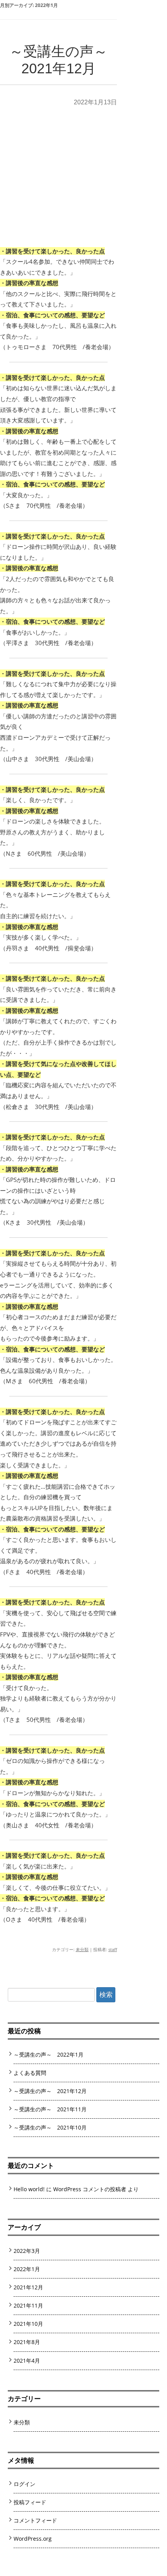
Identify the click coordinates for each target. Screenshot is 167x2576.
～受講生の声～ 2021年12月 (50, 2091)
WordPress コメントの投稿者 (90, 2189)
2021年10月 (28, 2324)
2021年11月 (28, 2305)
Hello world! (29, 2189)
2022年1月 (27, 2269)
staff (113, 1949)
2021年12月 (28, 2287)
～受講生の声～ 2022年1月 (49, 2054)
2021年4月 (27, 2361)
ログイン (24, 2484)
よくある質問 (30, 2073)
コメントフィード (35, 2520)
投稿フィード (30, 2502)
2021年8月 (27, 2342)
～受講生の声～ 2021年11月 (50, 2109)
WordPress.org (33, 2539)
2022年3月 (27, 2251)
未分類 (82, 1949)
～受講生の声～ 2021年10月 (50, 2127)
